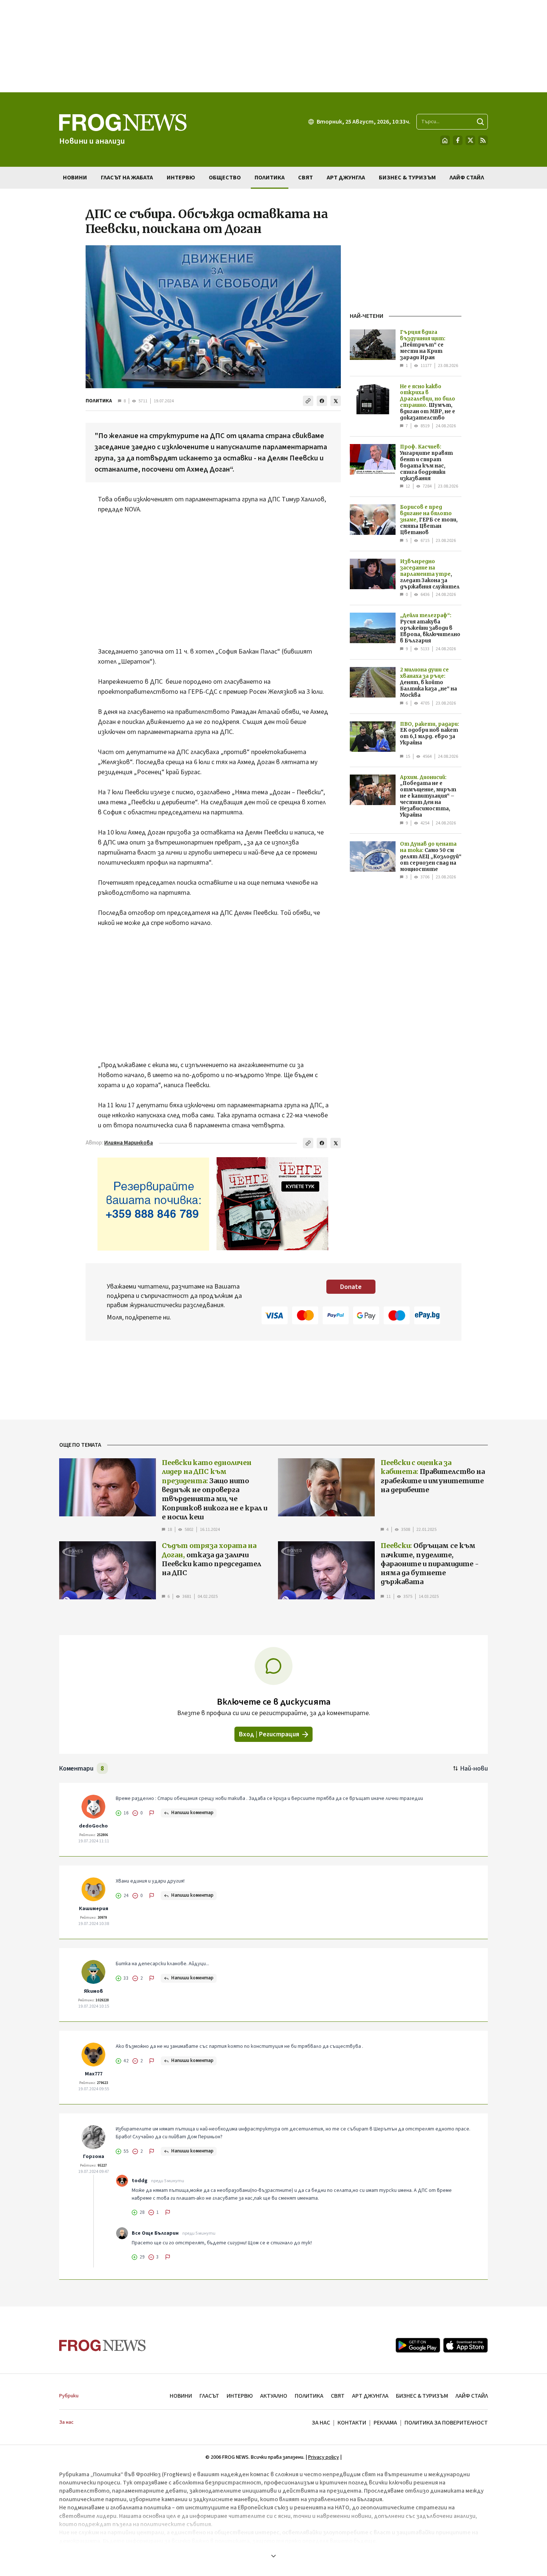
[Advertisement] (273, 46)
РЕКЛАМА (385, 2423)
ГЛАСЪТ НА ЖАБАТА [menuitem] (127, 178)
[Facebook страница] (458, 140)
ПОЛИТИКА (99, 401)
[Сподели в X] (336, 401)
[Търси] (480, 122)
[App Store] (466, 2345)
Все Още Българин (155, 2233)
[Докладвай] (152, 1813)
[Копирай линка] (308, 401)
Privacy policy (324, 2457)
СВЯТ (338, 2396)
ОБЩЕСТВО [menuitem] (225, 178)
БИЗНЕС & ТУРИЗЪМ (422, 2396)
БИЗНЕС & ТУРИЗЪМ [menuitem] (407, 178)
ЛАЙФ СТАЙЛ (472, 2396)
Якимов (93, 1991)
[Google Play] (418, 2345)
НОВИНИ (181, 2396)
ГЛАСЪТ (209, 2396)
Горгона (94, 2157)
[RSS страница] (483, 140)
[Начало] (445, 140)
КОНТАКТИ (352, 2423)
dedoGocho (93, 1826)
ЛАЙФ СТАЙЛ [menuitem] (467, 178)
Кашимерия (94, 1909)
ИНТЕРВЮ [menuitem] (181, 178)
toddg (140, 2181)
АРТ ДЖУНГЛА (370, 2396)
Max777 (94, 2074)
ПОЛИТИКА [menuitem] (270, 178)
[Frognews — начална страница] (103, 2345)
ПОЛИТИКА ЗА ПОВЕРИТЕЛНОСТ (446, 2423)
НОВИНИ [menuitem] (75, 178)
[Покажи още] (273, 2556)
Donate (351, 1287)
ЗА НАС (321, 2423)
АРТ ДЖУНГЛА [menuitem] (346, 178)
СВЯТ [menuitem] (306, 178)
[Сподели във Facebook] (322, 401)
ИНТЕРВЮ (240, 2396)
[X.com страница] (470, 140)
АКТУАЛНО (274, 2396)
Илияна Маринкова (129, 1143)
